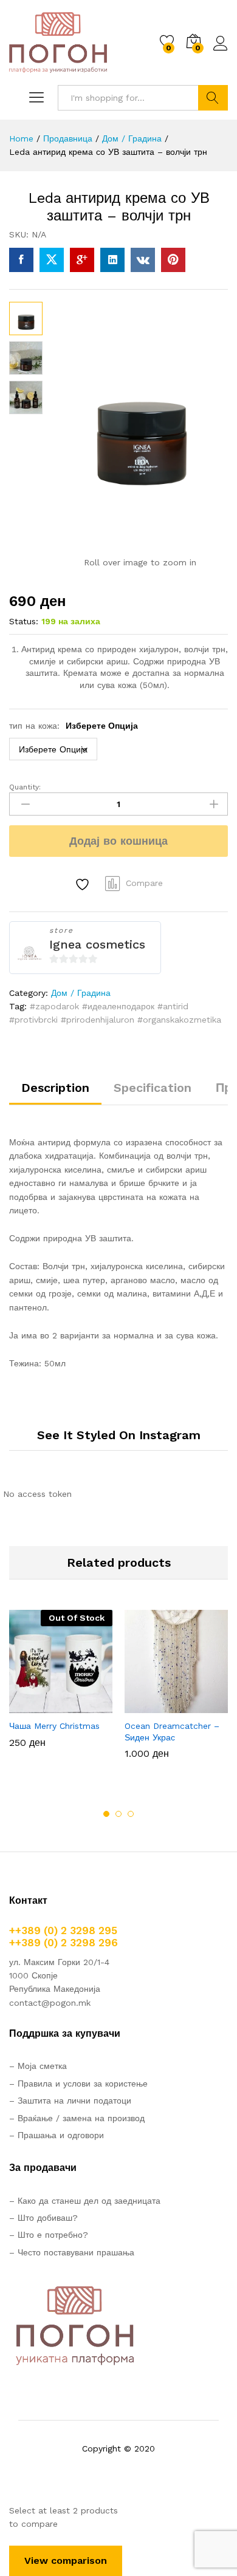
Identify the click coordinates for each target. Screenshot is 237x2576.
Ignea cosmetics (97, 944)
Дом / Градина (81, 993)
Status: (24, 621)
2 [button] (118, 1814)
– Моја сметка (38, 2066)
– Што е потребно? (49, 2235)
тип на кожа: (74, 726)
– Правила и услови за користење (78, 2084)
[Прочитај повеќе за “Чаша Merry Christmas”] (31, 1706)
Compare (144, 883)
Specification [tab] (153, 1088)
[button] (146, 1706)
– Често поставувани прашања (72, 2252)
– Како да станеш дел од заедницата (85, 2201)
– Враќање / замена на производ (77, 2118)
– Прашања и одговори (57, 2135)
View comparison (66, 2561)
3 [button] (131, 1814)
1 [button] (106, 1814)
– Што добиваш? (43, 2218)
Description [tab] (55, 1088)
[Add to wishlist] (84, 884)
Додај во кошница (118, 841)
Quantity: (25, 787)
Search (213, 98)
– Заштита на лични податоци (70, 2101)
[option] (61, 1688)
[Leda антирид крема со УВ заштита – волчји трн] (21, 260)
